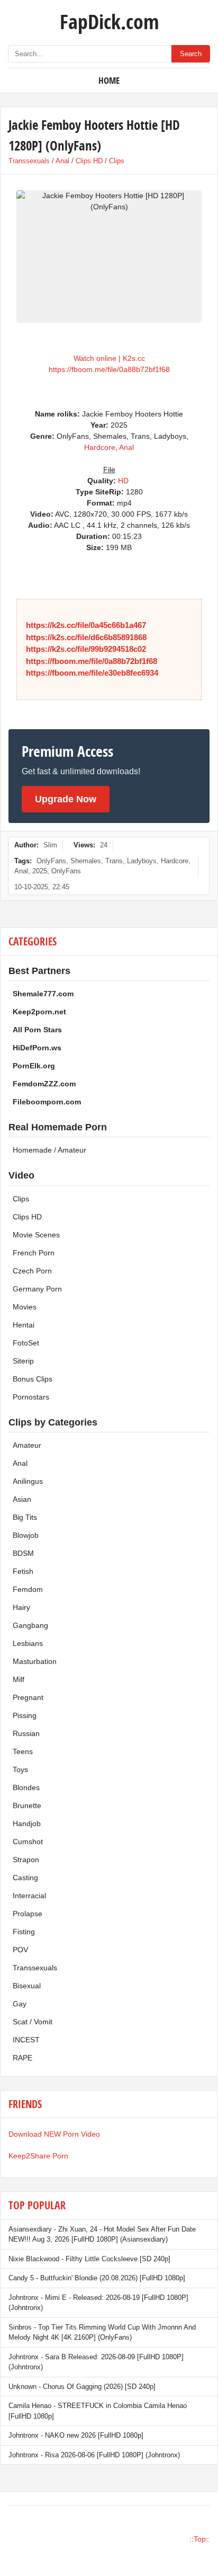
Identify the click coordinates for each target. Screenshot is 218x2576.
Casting (25, 1878)
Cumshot (28, 1842)
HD (123, 481)
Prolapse (28, 1914)
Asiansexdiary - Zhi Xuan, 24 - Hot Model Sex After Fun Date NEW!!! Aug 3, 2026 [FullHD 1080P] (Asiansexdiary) (102, 2234)
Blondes (26, 1787)
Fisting (24, 1932)
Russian (26, 1733)
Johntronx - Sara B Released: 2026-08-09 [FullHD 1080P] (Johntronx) (96, 2362)
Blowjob (26, 1535)
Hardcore (100, 447)
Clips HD (89, 161)
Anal (62, 161)
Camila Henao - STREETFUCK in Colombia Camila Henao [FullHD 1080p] (98, 2411)
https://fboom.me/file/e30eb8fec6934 (92, 673)
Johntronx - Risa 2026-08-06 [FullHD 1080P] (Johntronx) (94, 2455)
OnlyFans (51, 861)
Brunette (27, 1805)
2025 (40, 871)
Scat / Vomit (33, 2022)
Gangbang (30, 1625)
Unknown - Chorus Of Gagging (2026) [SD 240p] (82, 2387)
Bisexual (27, 1986)
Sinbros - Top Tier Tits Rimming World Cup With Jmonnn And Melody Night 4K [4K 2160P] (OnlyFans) (102, 2332)
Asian (22, 1499)
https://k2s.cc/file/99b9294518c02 (86, 649)
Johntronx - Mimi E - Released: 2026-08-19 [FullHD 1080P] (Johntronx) (98, 2303)
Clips (117, 161)
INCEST (26, 2040)
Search (191, 54)
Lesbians (28, 1643)
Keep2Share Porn (38, 2156)
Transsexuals (29, 161)
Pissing (25, 1715)
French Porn (34, 1253)
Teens (23, 1751)
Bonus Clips (33, 1379)
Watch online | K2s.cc (109, 358)
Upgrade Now (66, 799)
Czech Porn (32, 1271)
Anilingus (28, 1481)
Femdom (28, 1589)
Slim (50, 845)
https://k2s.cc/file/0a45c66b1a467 (86, 625)
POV (20, 1950)
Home (109, 80)
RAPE (22, 2058)
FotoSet (26, 1343)
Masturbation (35, 1661)
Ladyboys (142, 861)
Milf (19, 1679)
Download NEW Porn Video (54, 2134)
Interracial (29, 1896)
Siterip (23, 1361)
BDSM (23, 1553)
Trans (114, 861)
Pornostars (31, 1397)
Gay (20, 2004)
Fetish (23, 1571)
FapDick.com (109, 21)
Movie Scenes (36, 1235)
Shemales (86, 861)
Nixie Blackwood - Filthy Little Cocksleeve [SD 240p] (89, 2259)
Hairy (21, 1607)
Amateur (27, 1445)
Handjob (27, 1823)
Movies (25, 1307)
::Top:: (200, 2539)
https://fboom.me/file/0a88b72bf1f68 (109, 369)
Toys (20, 1769)
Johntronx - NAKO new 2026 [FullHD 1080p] (76, 2435)
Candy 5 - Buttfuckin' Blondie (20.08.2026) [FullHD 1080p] (97, 2278)
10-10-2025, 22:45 (42, 887)
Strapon (26, 1860)
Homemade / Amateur (49, 1150)
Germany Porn (37, 1289)
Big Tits (25, 1517)
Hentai (24, 1325)
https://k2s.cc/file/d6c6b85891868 (86, 637)
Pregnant (28, 1697)
